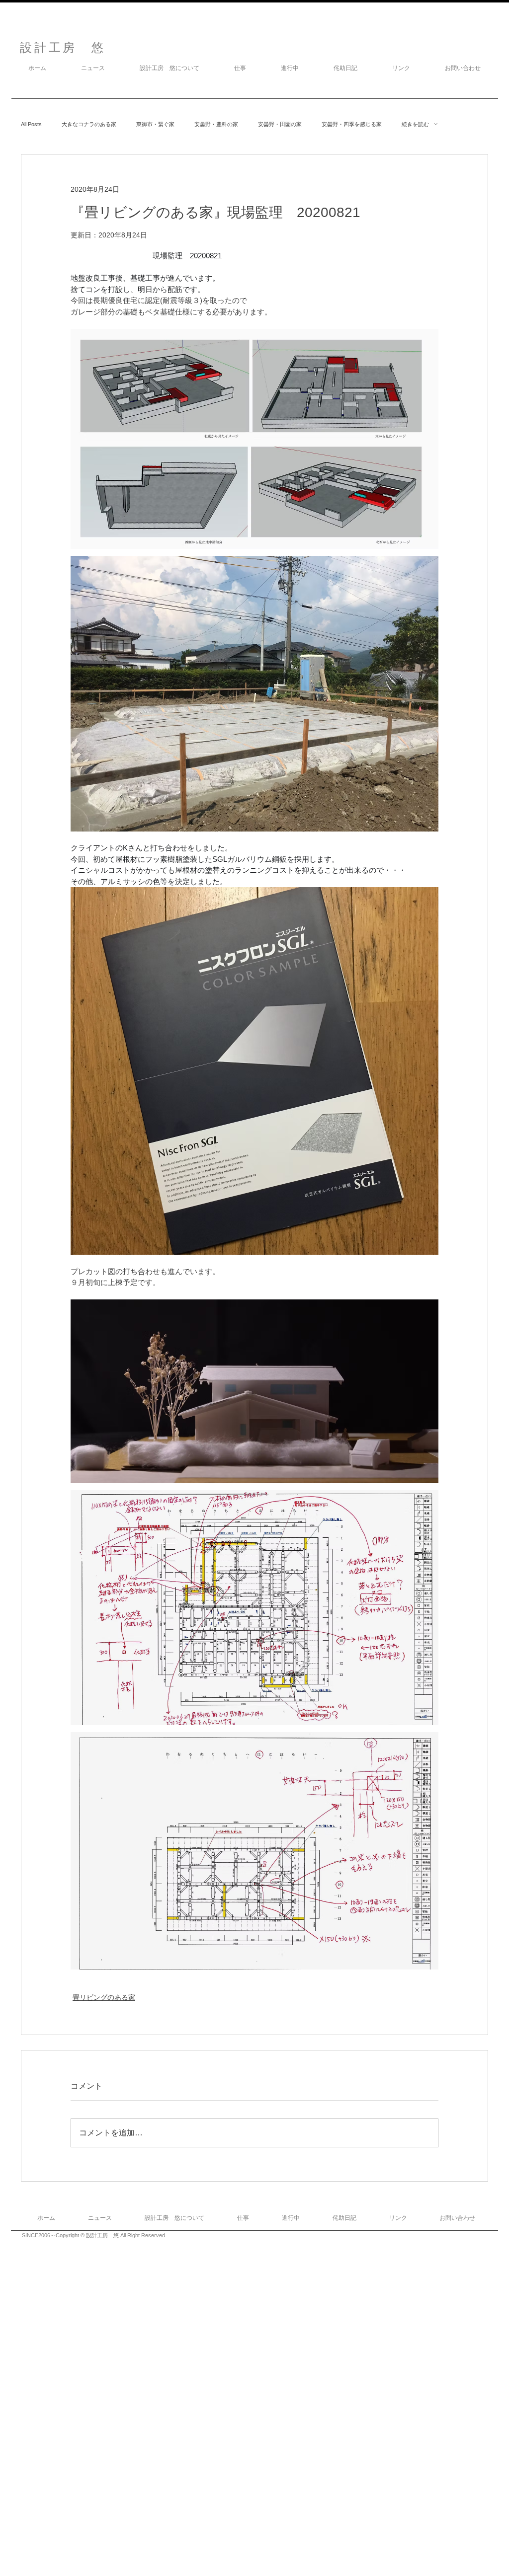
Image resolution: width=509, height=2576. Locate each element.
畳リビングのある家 (104, 1997)
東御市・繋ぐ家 (155, 124)
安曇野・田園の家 (280, 124)
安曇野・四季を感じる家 (352, 124)
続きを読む (415, 124)
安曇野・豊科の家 (216, 124)
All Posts (31, 124)
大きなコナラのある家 (89, 124)
